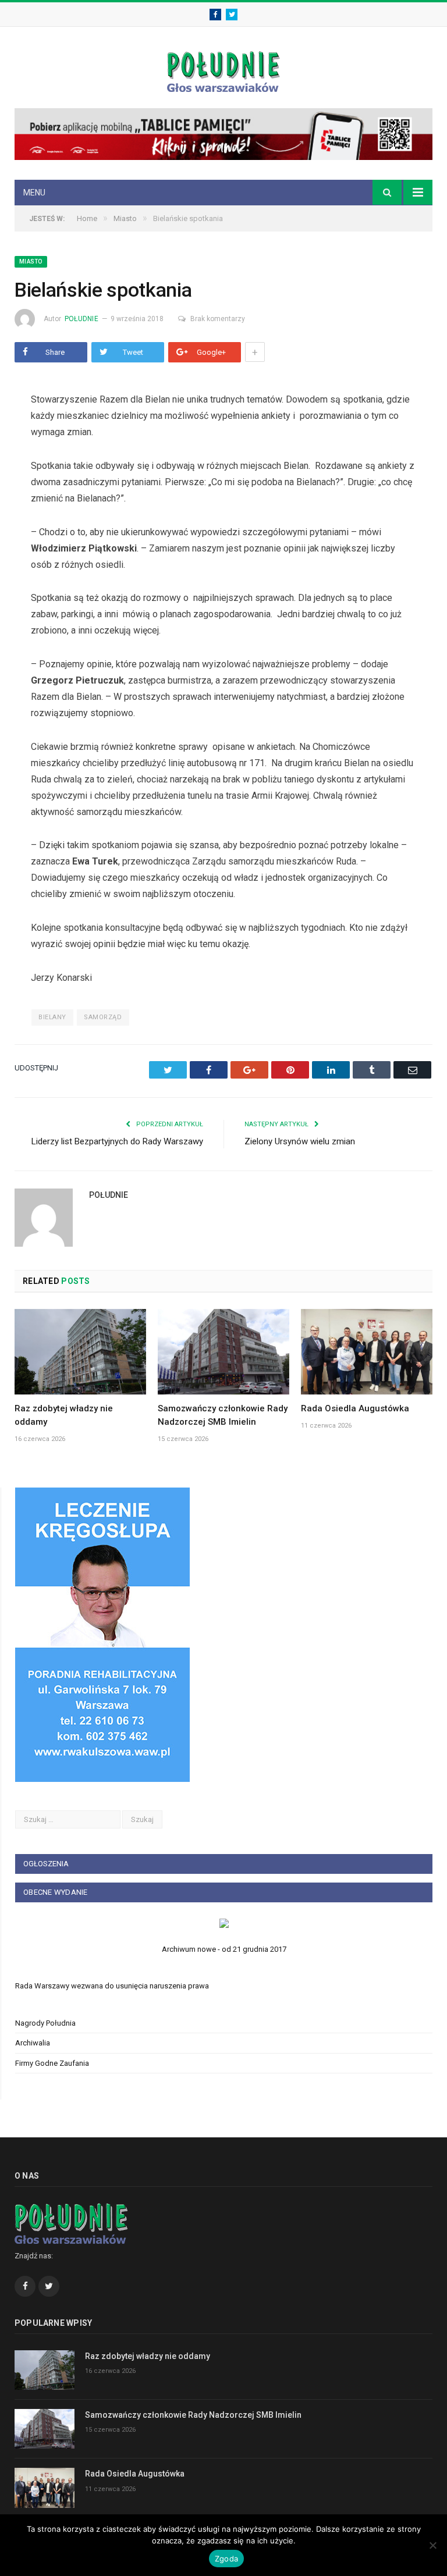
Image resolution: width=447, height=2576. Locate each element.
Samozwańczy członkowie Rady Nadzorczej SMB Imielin (193, 2415)
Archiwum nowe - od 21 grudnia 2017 (224, 1949)
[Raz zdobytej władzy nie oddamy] (80, 1352)
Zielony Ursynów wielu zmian (300, 1141)
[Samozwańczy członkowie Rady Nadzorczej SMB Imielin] (223, 1352)
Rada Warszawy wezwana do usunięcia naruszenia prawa (112, 1986)
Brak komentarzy (218, 319)
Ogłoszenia (46, 1864)
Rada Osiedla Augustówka (355, 1408)
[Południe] (223, 70)
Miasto (31, 261)
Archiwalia (33, 2043)
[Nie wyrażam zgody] (432, 2545)
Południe (81, 319)
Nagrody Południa (45, 2023)
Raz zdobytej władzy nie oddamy (148, 2356)
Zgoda (226, 2559)
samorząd (103, 1017)
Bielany (52, 1017)
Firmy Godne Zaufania (52, 2063)
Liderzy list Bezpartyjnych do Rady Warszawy (117, 1141)
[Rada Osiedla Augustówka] (367, 1352)
